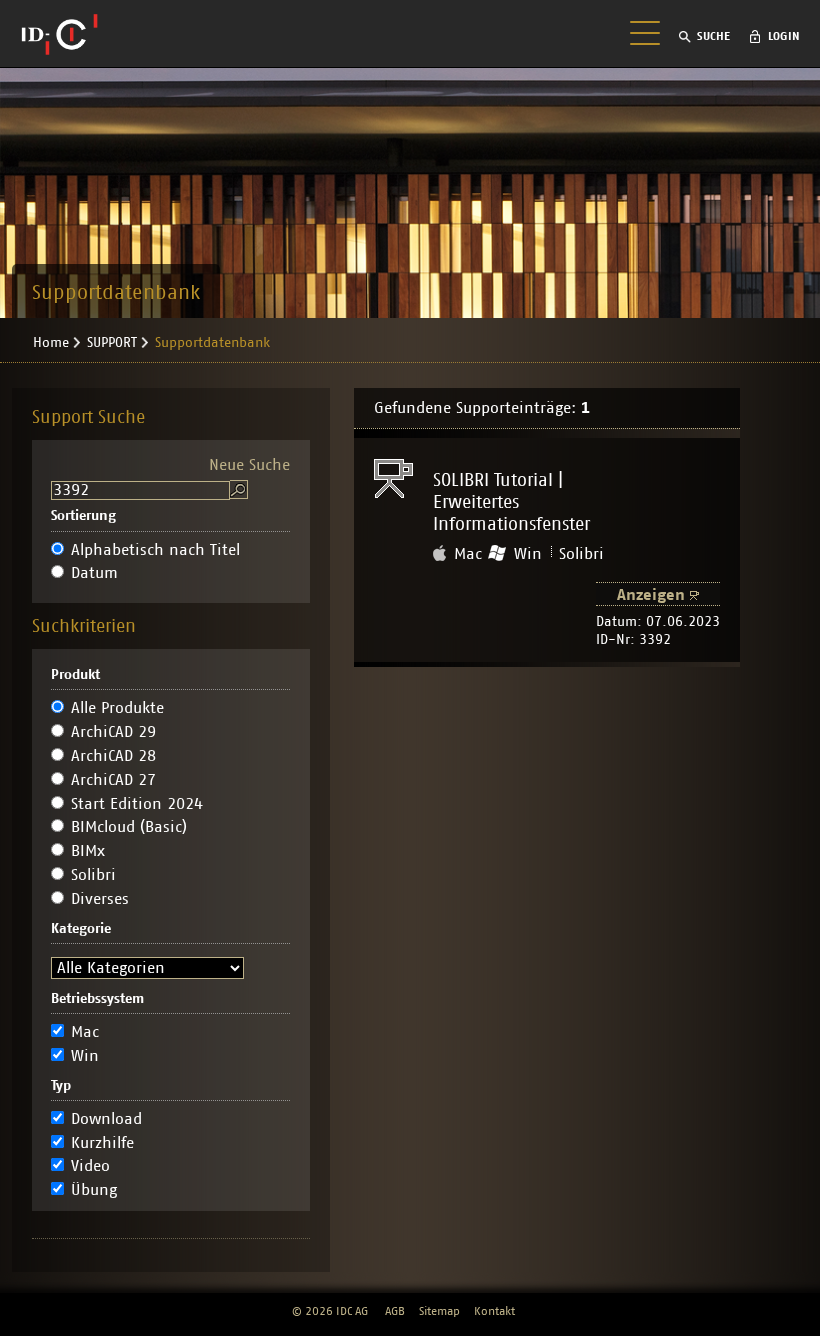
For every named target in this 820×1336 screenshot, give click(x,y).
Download (106, 1119)
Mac (85, 1032)
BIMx (88, 851)
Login (784, 36)
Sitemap (439, 1311)
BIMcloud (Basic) (129, 827)
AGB (395, 1311)
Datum (94, 573)
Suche (713, 36)
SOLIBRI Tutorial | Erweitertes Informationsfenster (511, 503)
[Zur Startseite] (59, 34)
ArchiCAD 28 (113, 756)
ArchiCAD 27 (113, 780)
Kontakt (494, 1311)
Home (51, 343)
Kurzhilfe (102, 1143)
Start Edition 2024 (137, 804)
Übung (94, 1190)
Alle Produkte (117, 708)
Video (90, 1166)
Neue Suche (249, 465)
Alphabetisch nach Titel (155, 550)
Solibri (93, 875)
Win (85, 1056)
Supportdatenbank (212, 343)
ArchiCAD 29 (113, 732)
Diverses (100, 899)
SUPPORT (112, 343)
